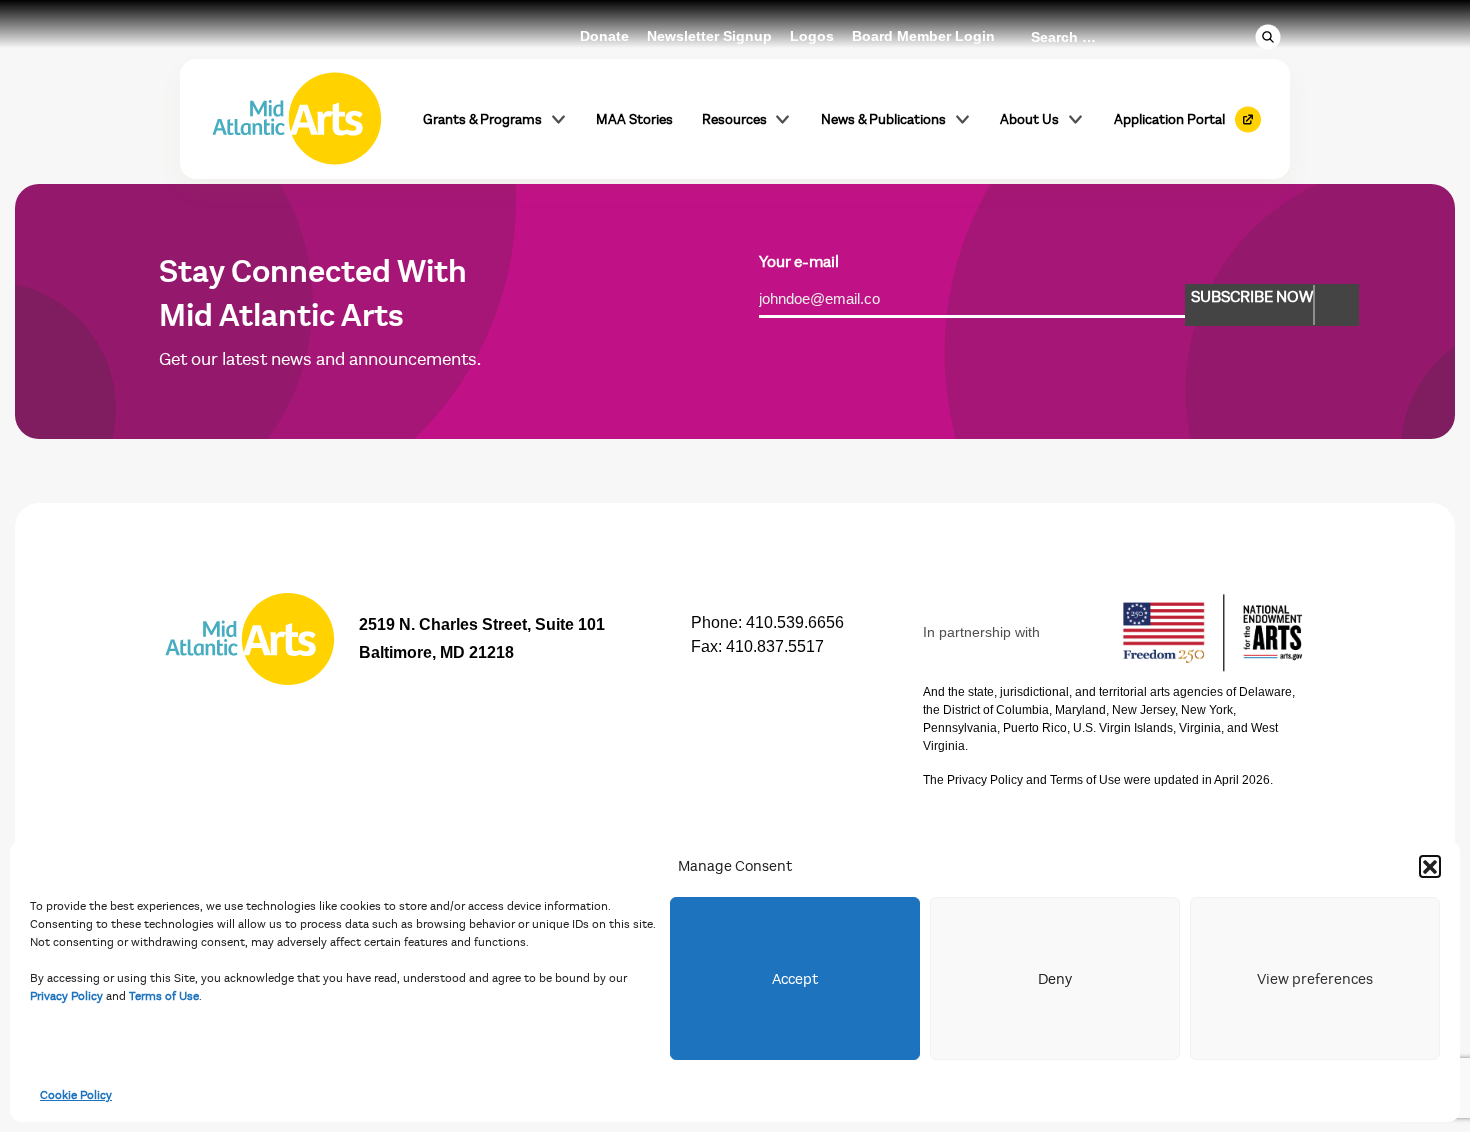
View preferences (1315, 979)
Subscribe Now (1252, 297)
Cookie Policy (76, 1095)
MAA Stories (634, 119)
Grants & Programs (482, 119)
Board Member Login (923, 36)
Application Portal (1169, 119)
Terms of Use (164, 996)
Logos (812, 36)
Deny (1055, 979)
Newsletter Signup (709, 36)
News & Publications (883, 119)
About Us (1029, 119)
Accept (795, 979)
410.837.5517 (775, 646)
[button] (1430, 866)
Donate (604, 36)
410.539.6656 (795, 622)
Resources (734, 119)
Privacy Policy (66, 996)
